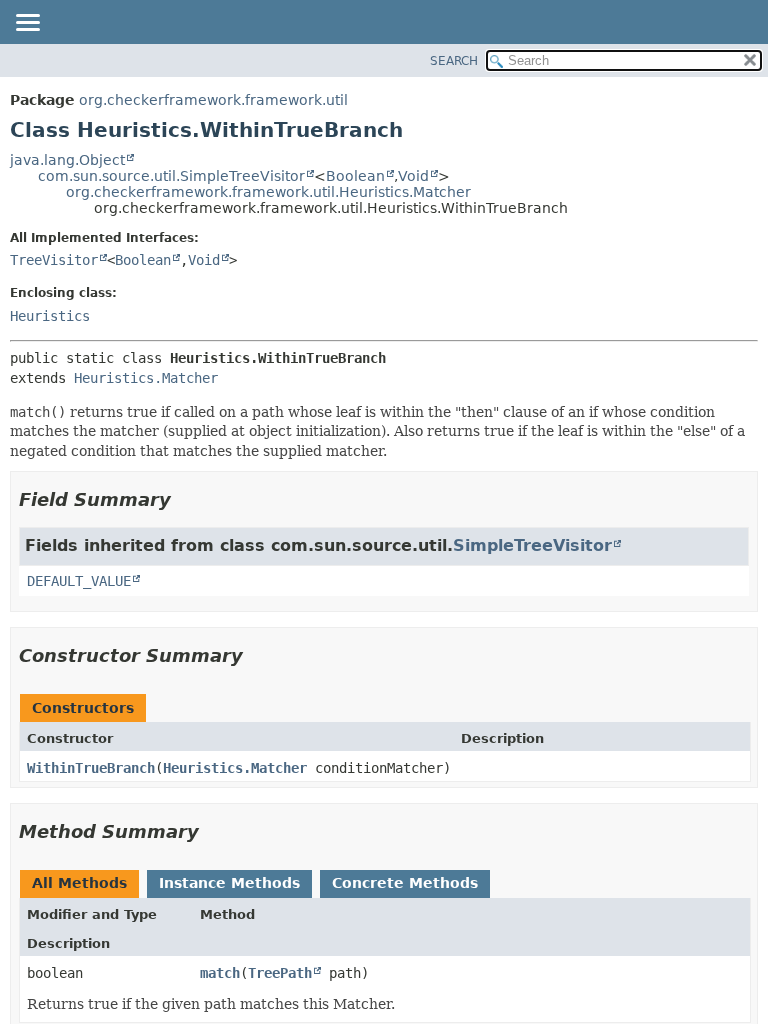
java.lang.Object (67, 160)
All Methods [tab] (79, 883)
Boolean (355, 176)
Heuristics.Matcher (146, 378)
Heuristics (50, 316)
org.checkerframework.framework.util (213, 100)
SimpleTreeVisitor (532, 545)
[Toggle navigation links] (27, 24)
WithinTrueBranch (91, 768)
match (220, 973)
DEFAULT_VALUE (79, 581)
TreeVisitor (54, 260)
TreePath (280, 973)
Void (413, 176)
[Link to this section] (185, 499)
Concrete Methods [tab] (405, 883)
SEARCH (454, 61)
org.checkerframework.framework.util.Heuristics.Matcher (268, 192)
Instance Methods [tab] (229, 883)
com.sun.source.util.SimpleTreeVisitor (171, 176)
